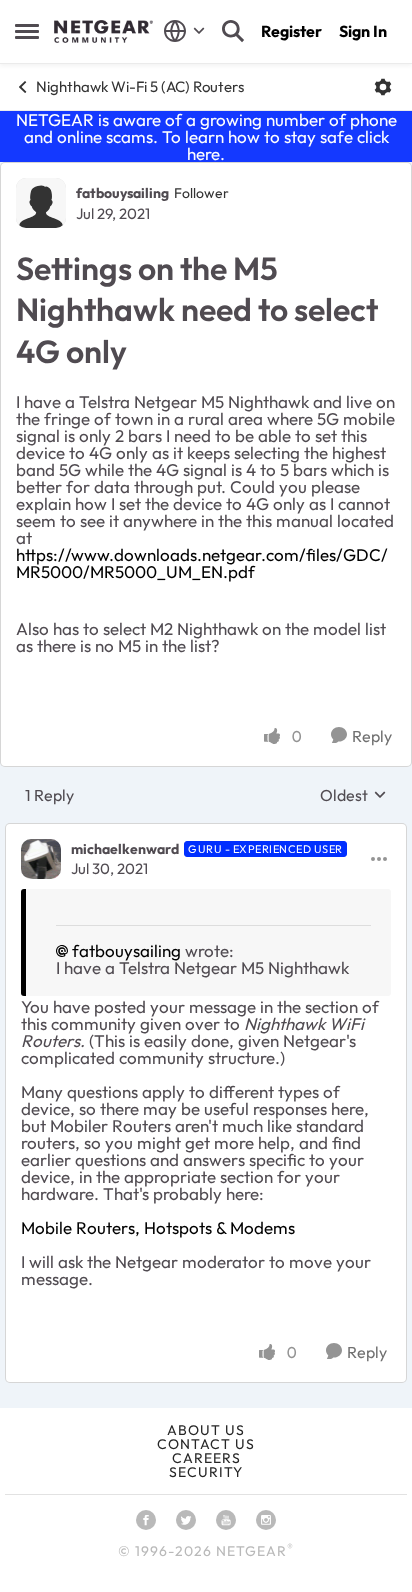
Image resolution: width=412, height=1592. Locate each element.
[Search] (233, 31)
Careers (206, 1458)
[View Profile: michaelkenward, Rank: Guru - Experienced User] (41, 859)
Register (291, 31)
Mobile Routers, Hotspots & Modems (158, 1227)
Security (206, 1472)
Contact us (206, 1444)
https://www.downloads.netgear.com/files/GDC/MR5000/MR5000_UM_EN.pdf (202, 563)
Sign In (363, 31)
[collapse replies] (206, 833)
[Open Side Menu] (27, 31)
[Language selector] (184, 31)
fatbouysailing (122, 193)
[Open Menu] (383, 87)
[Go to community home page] (103, 32)
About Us (206, 1430)
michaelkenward (125, 849)
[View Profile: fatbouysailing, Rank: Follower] (41, 203)
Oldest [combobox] (353, 795)
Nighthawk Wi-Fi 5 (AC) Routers (140, 86)
